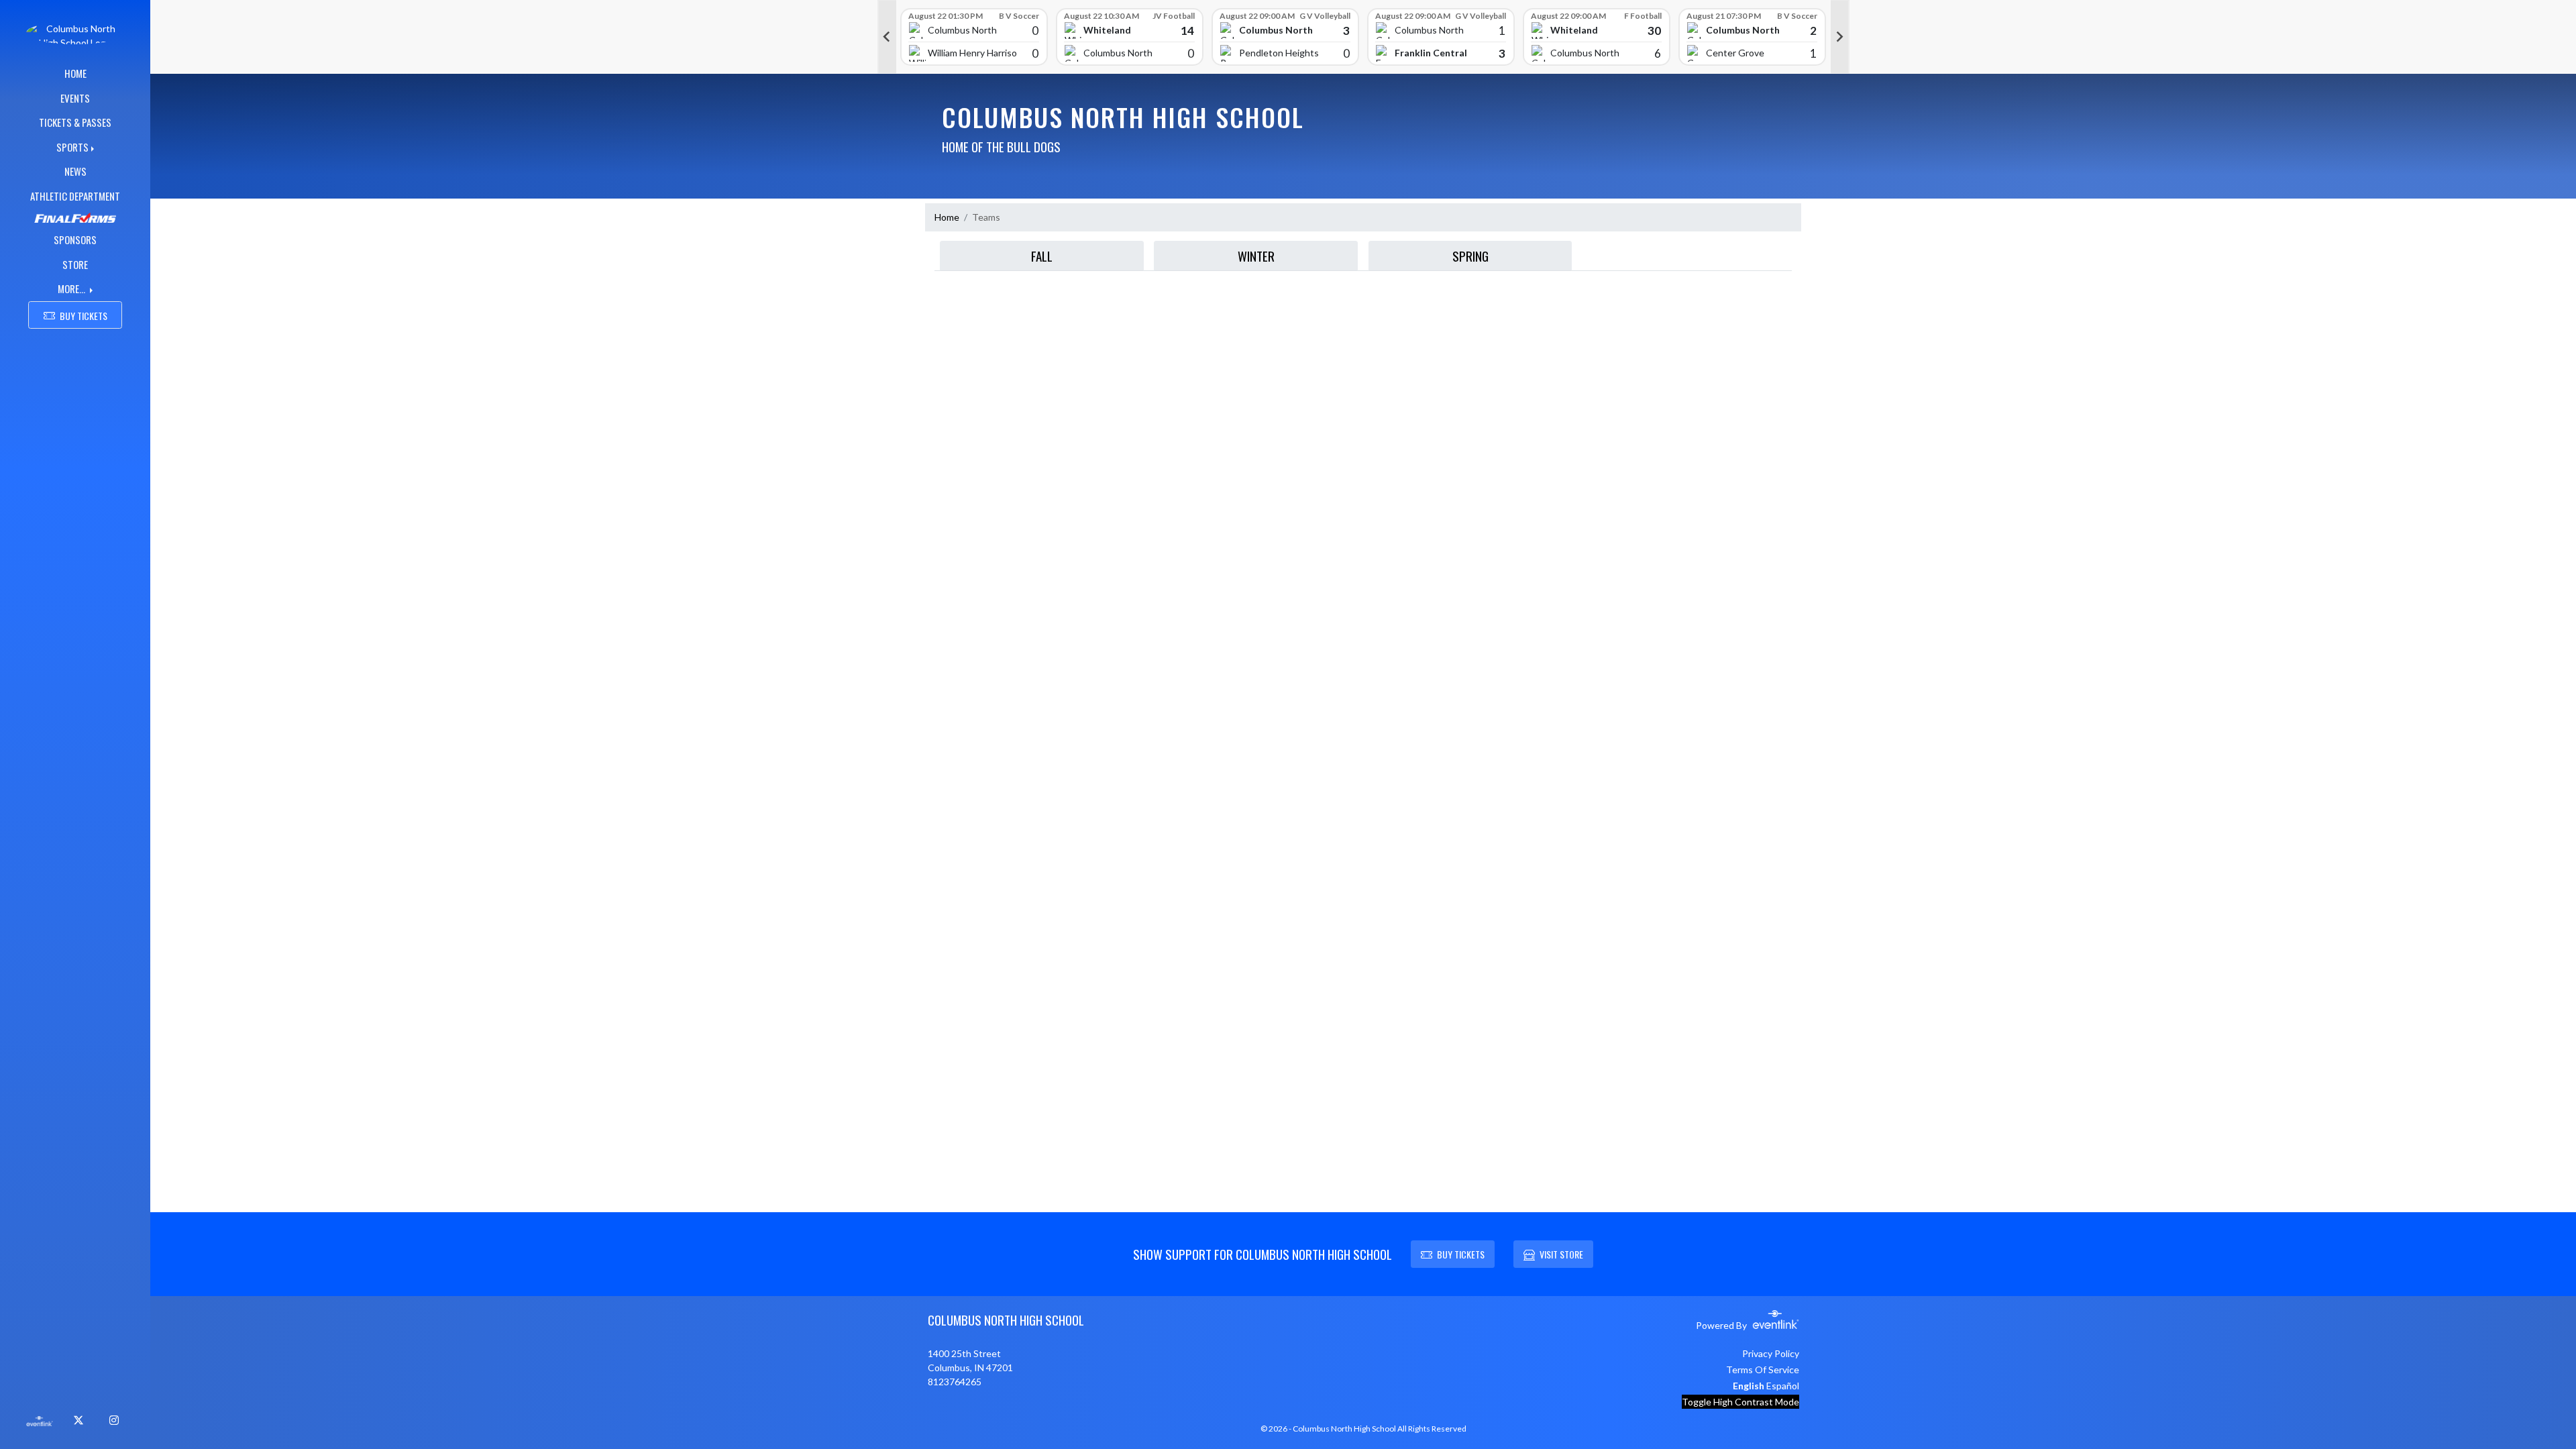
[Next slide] (1840, 37)
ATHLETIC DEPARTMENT (75, 196)
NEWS (75, 171)
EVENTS (75, 98)
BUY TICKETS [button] (84, 316)
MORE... (72, 288)
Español (1783, 1386)
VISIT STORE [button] (1561, 1254)
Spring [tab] (1470, 256)
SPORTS (72, 147)
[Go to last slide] (887, 37)
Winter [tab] (1256, 256)
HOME (75, 73)
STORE (75, 264)
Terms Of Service (1763, 1370)
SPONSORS (75, 239)
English (1749, 1386)
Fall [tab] (1042, 256)
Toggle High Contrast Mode (1740, 1402)
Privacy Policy (1771, 1353)
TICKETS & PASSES (75, 122)
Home (947, 217)
